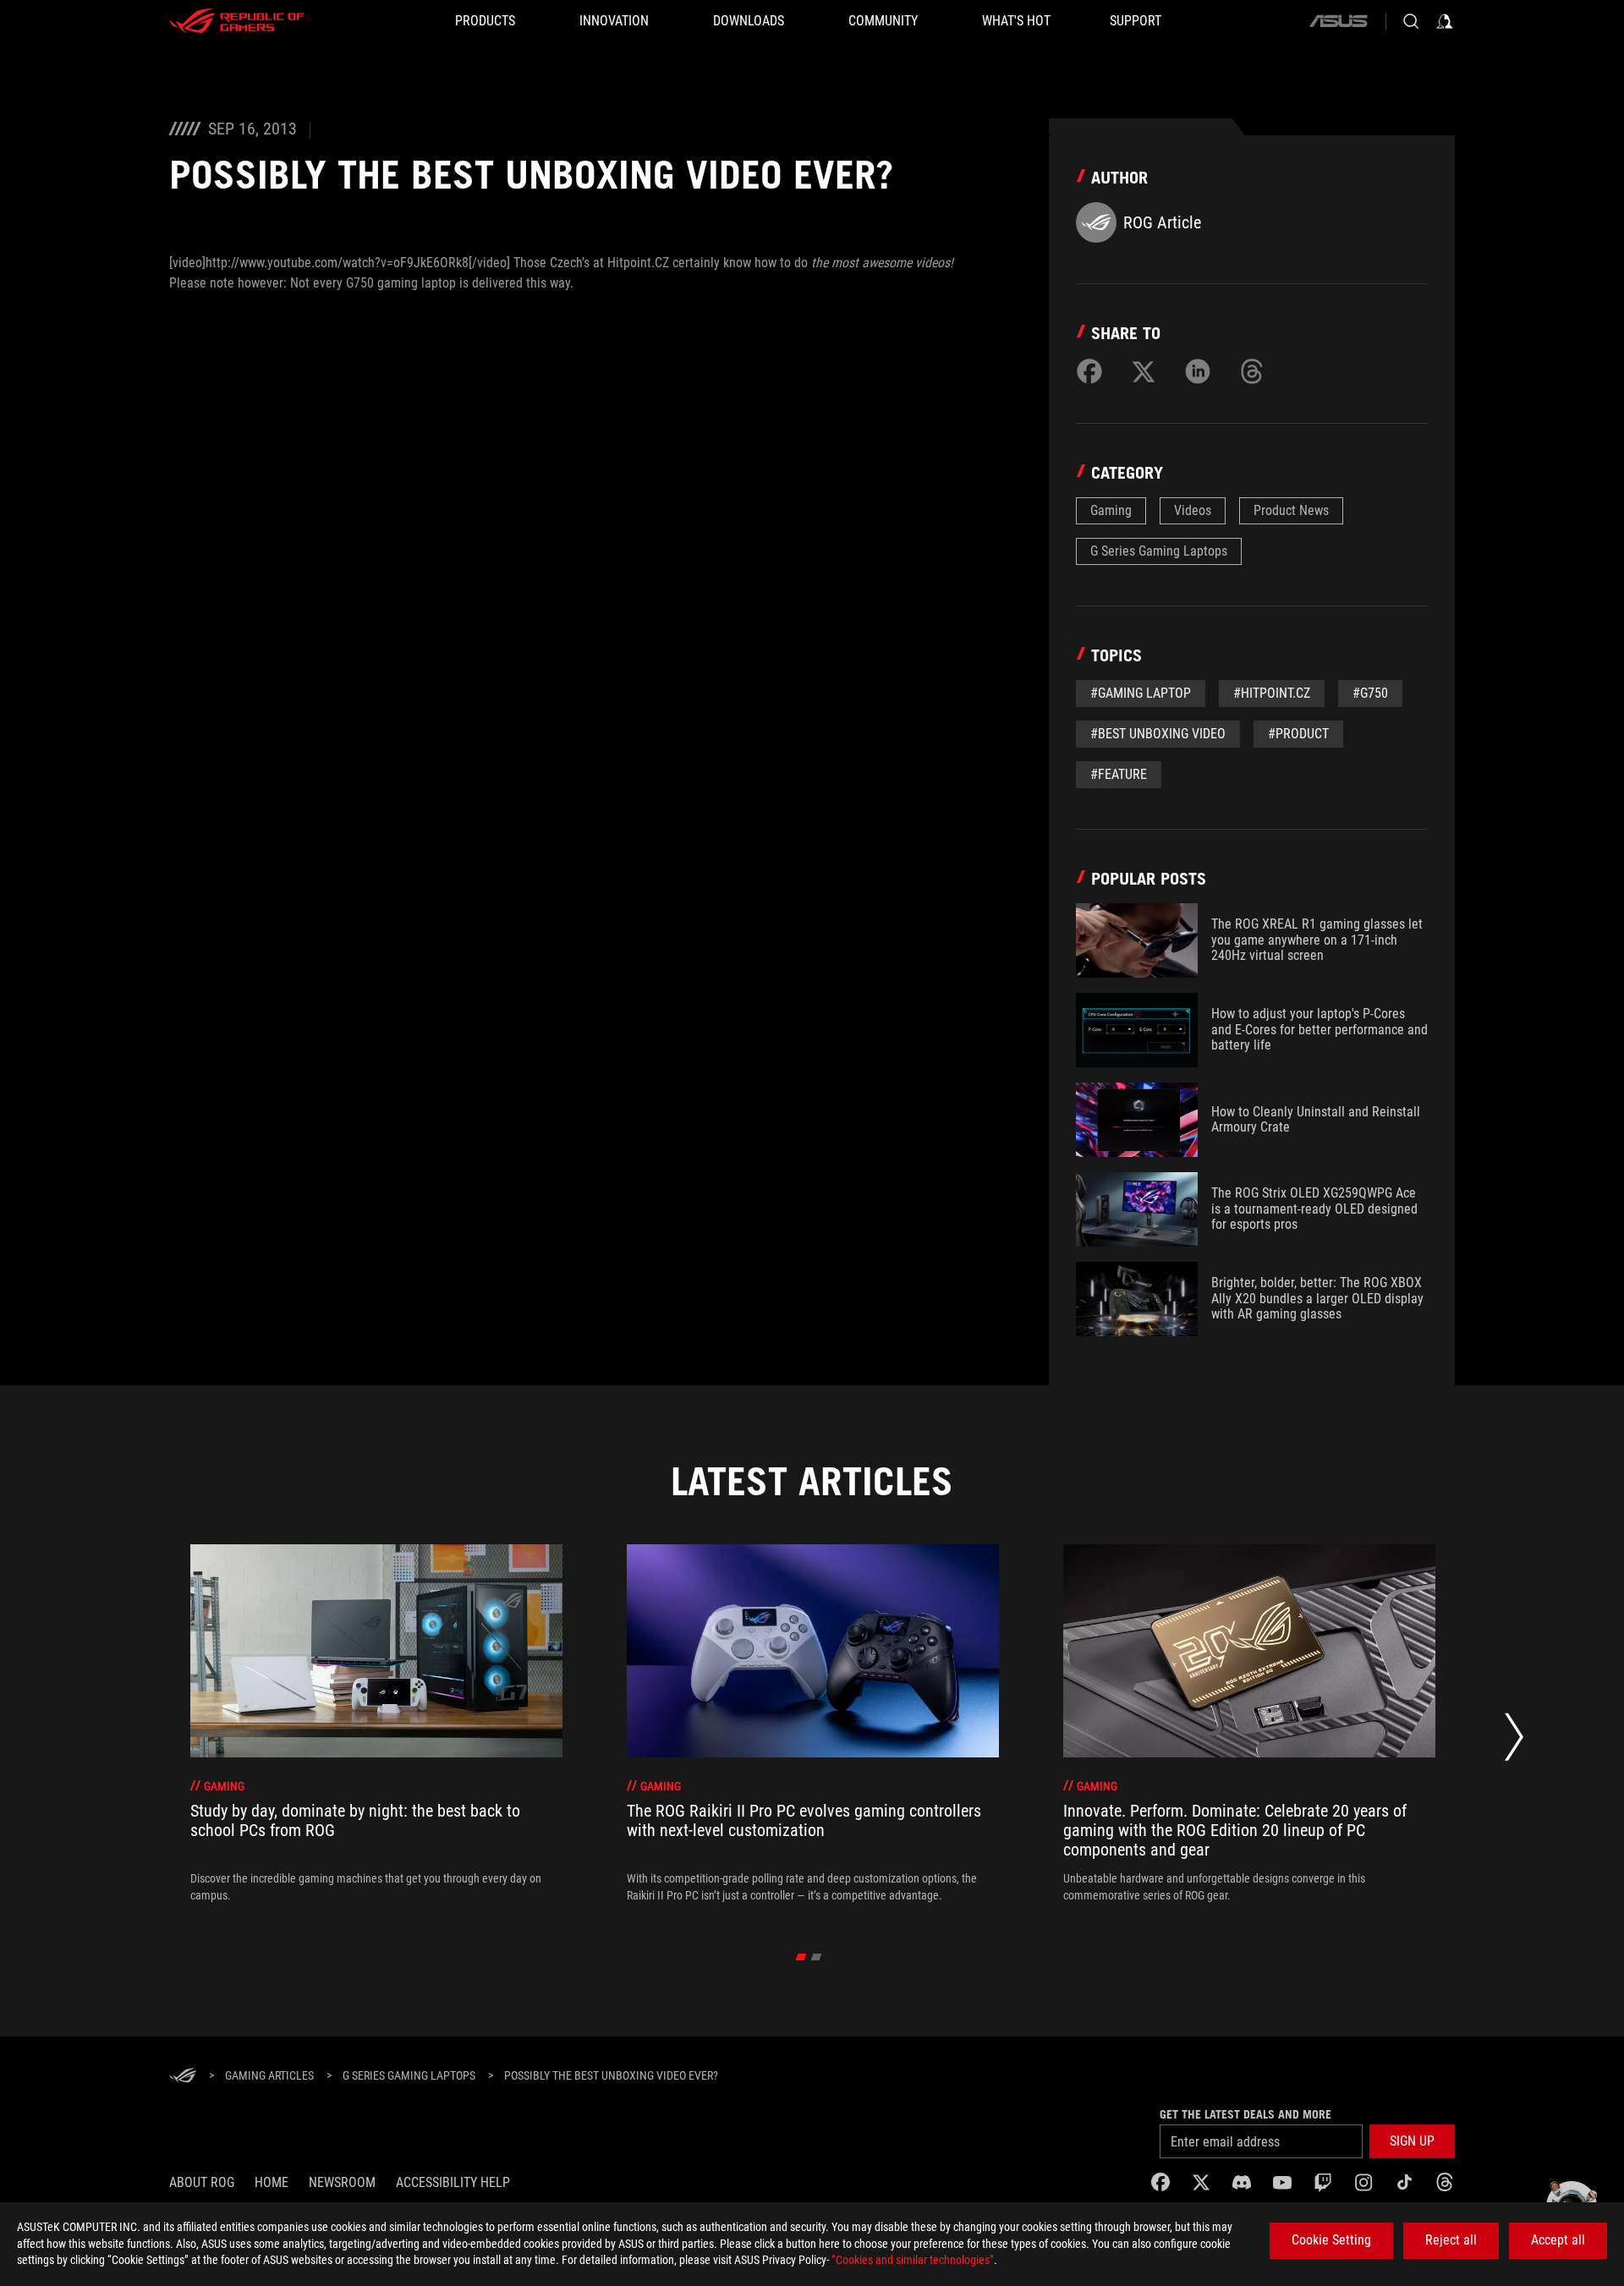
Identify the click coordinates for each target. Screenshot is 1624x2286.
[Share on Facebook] (1089, 371)
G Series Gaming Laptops (1159, 551)
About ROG (202, 2182)
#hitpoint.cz (1272, 693)
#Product (1298, 734)
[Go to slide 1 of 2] (801, 1957)
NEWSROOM (342, 2182)
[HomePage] (183, 2077)
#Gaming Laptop (1141, 693)
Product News (1291, 510)
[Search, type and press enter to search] (1411, 21)
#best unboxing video (1158, 734)
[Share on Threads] (1252, 371)
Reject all (1451, 2240)
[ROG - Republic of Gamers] (237, 21)
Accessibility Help (453, 2182)
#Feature (1119, 774)
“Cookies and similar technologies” (913, 2260)
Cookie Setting (1331, 2240)
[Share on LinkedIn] (1198, 371)
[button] (1412, 2141)
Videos (1193, 510)
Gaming (1111, 510)
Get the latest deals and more (1245, 2114)
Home (272, 2182)
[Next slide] (1514, 1741)
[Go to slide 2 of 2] (817, 1957)
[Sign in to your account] (1445, 21)
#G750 (1370, 693)
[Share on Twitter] (1144, 371)
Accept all (1558, 2240)
